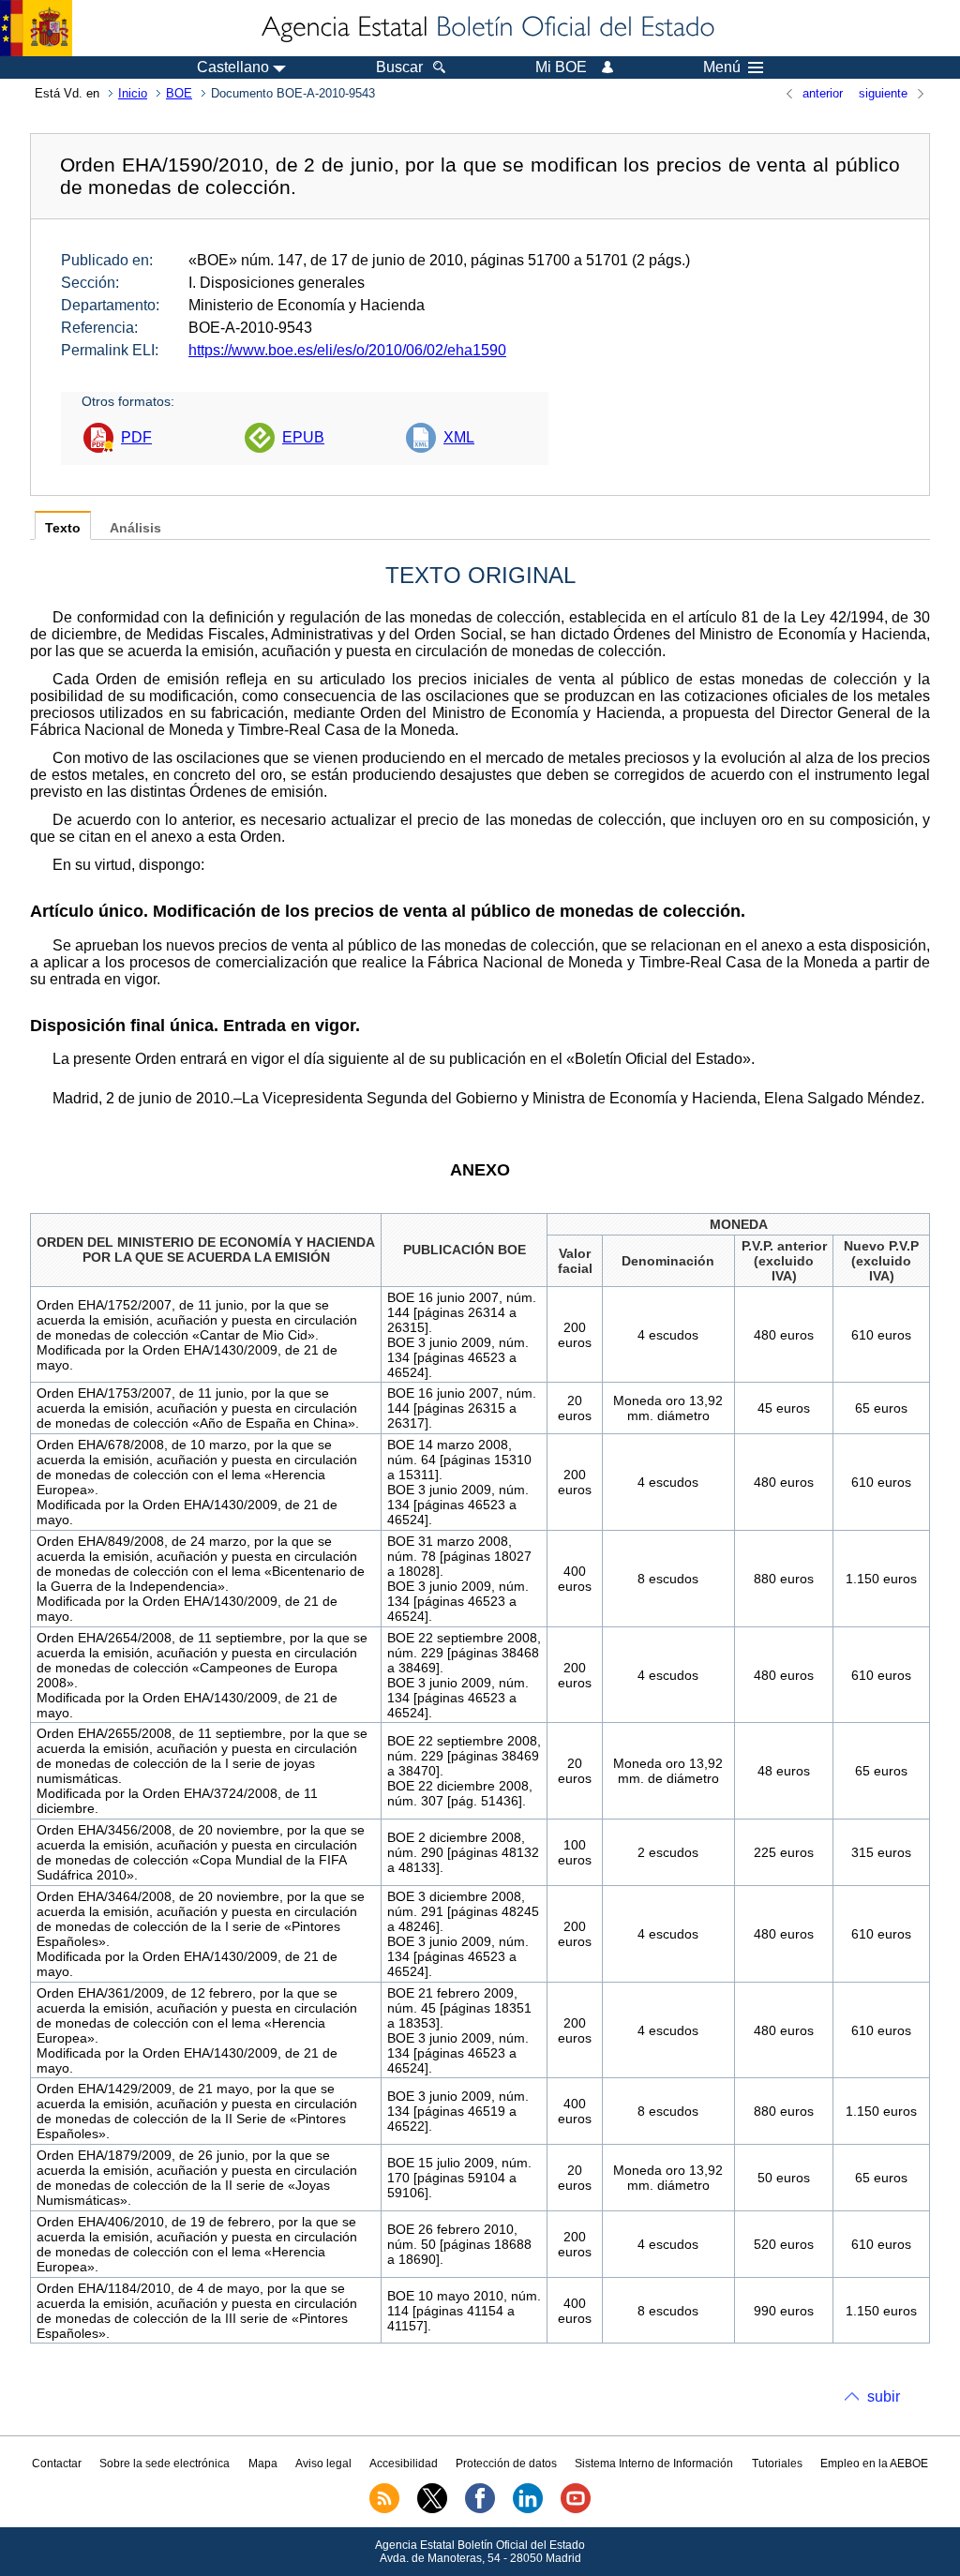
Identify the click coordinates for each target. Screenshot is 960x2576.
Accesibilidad (404, 2464)
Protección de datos (506, 2464)
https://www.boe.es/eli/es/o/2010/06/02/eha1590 (347, 350)
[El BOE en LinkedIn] (528, 2509)
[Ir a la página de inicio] (487, 28)
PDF (136, 437)
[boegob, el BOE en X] (432, 2509)
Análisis (135, 528)
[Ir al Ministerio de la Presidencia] (36, 28)
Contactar (57, 2464)
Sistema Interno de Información (654, 2464)
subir (884, 2396)
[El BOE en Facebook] (480, 2509)
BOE (179, 93)
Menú (722, 67)
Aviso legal (323, 2464)
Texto (63, 528)
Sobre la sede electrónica (165, 2464)
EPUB (303, 437)
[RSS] (384, 2509)
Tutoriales (777, 2464)
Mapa (263, 2464)
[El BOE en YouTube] (576, 2509)
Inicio (133, 93)
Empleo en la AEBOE (874, 2464)
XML (459, 437)
